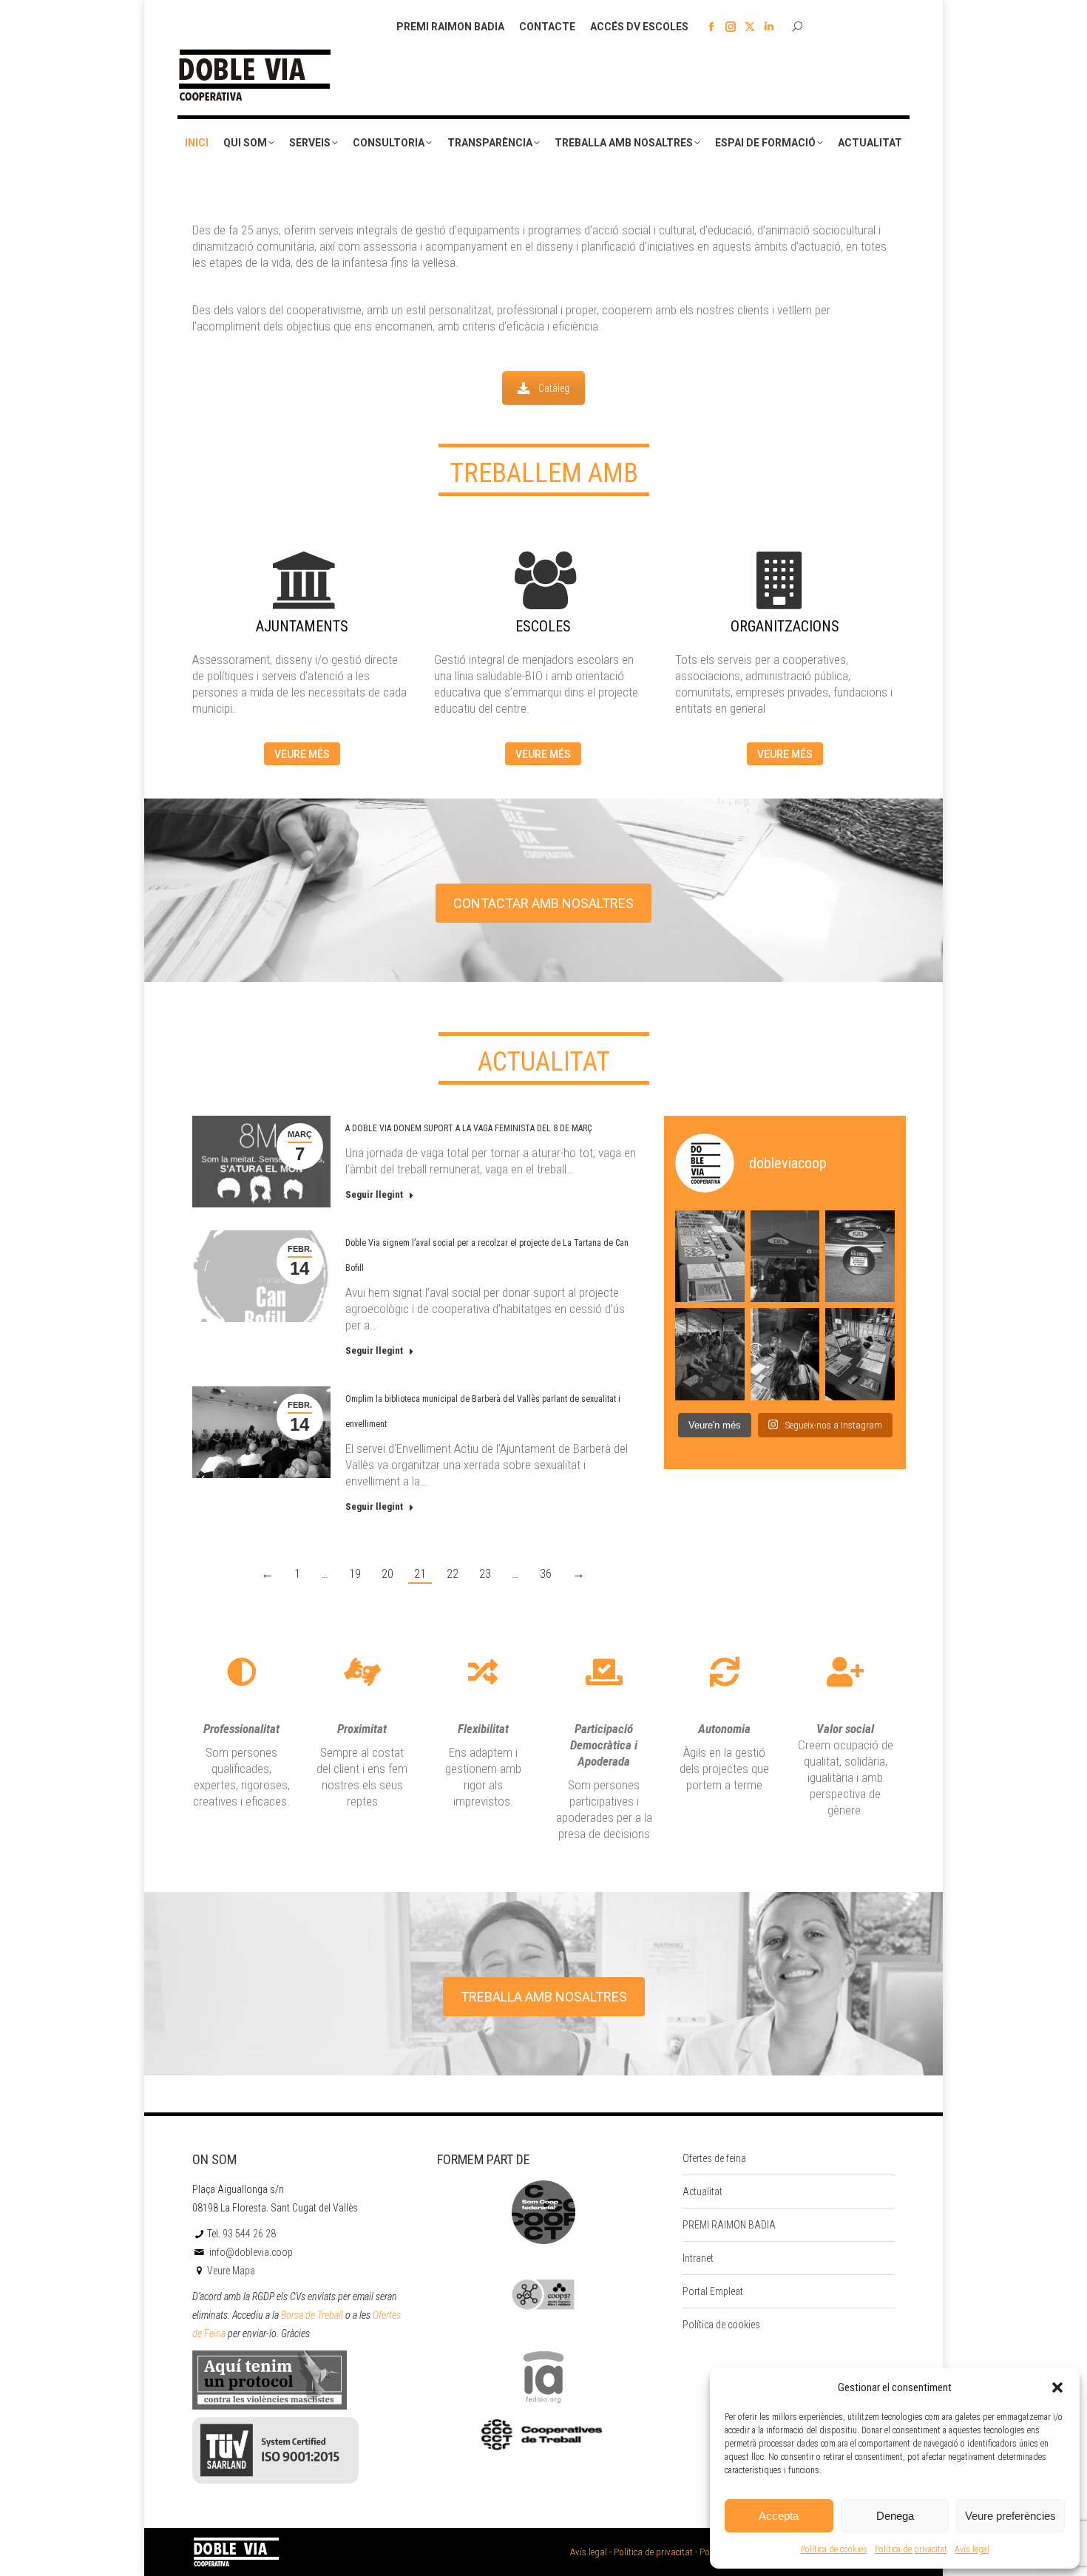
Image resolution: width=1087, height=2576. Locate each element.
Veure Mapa (231, 2271)
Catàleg (554, 388)
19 (355, 1573)
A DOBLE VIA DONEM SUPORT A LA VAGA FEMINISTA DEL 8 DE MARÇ (468, 1128)
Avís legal (972, 2549)
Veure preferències (1010, 2516)
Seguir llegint (374, 1194)
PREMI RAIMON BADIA (729, 2225)
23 (485, 1573)
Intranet (698, 2258)
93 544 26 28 (249, 2234)
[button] (1057, 2387)
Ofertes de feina (714, 2158)
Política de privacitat (911, 2549)
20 (387, 1573)
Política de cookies (834, 2549)
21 (420, 1573)
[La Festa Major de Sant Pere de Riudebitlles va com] (785, 1256)
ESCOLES (543, 626)
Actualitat (702, 2192)
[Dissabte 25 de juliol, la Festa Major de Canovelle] (860, 1354)
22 (453, 1573)
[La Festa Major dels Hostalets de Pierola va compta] (710, 1354)
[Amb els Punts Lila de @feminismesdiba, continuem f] (710, 1256)
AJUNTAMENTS (302, 626)
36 (546, 1573)
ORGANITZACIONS (785, 626)
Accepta (779, 2516)
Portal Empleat (713, 2291)
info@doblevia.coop (250, 2252)
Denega (895, 2516)
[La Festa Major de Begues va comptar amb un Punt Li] (785, 1354)
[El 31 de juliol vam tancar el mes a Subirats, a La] (860, 1256)
